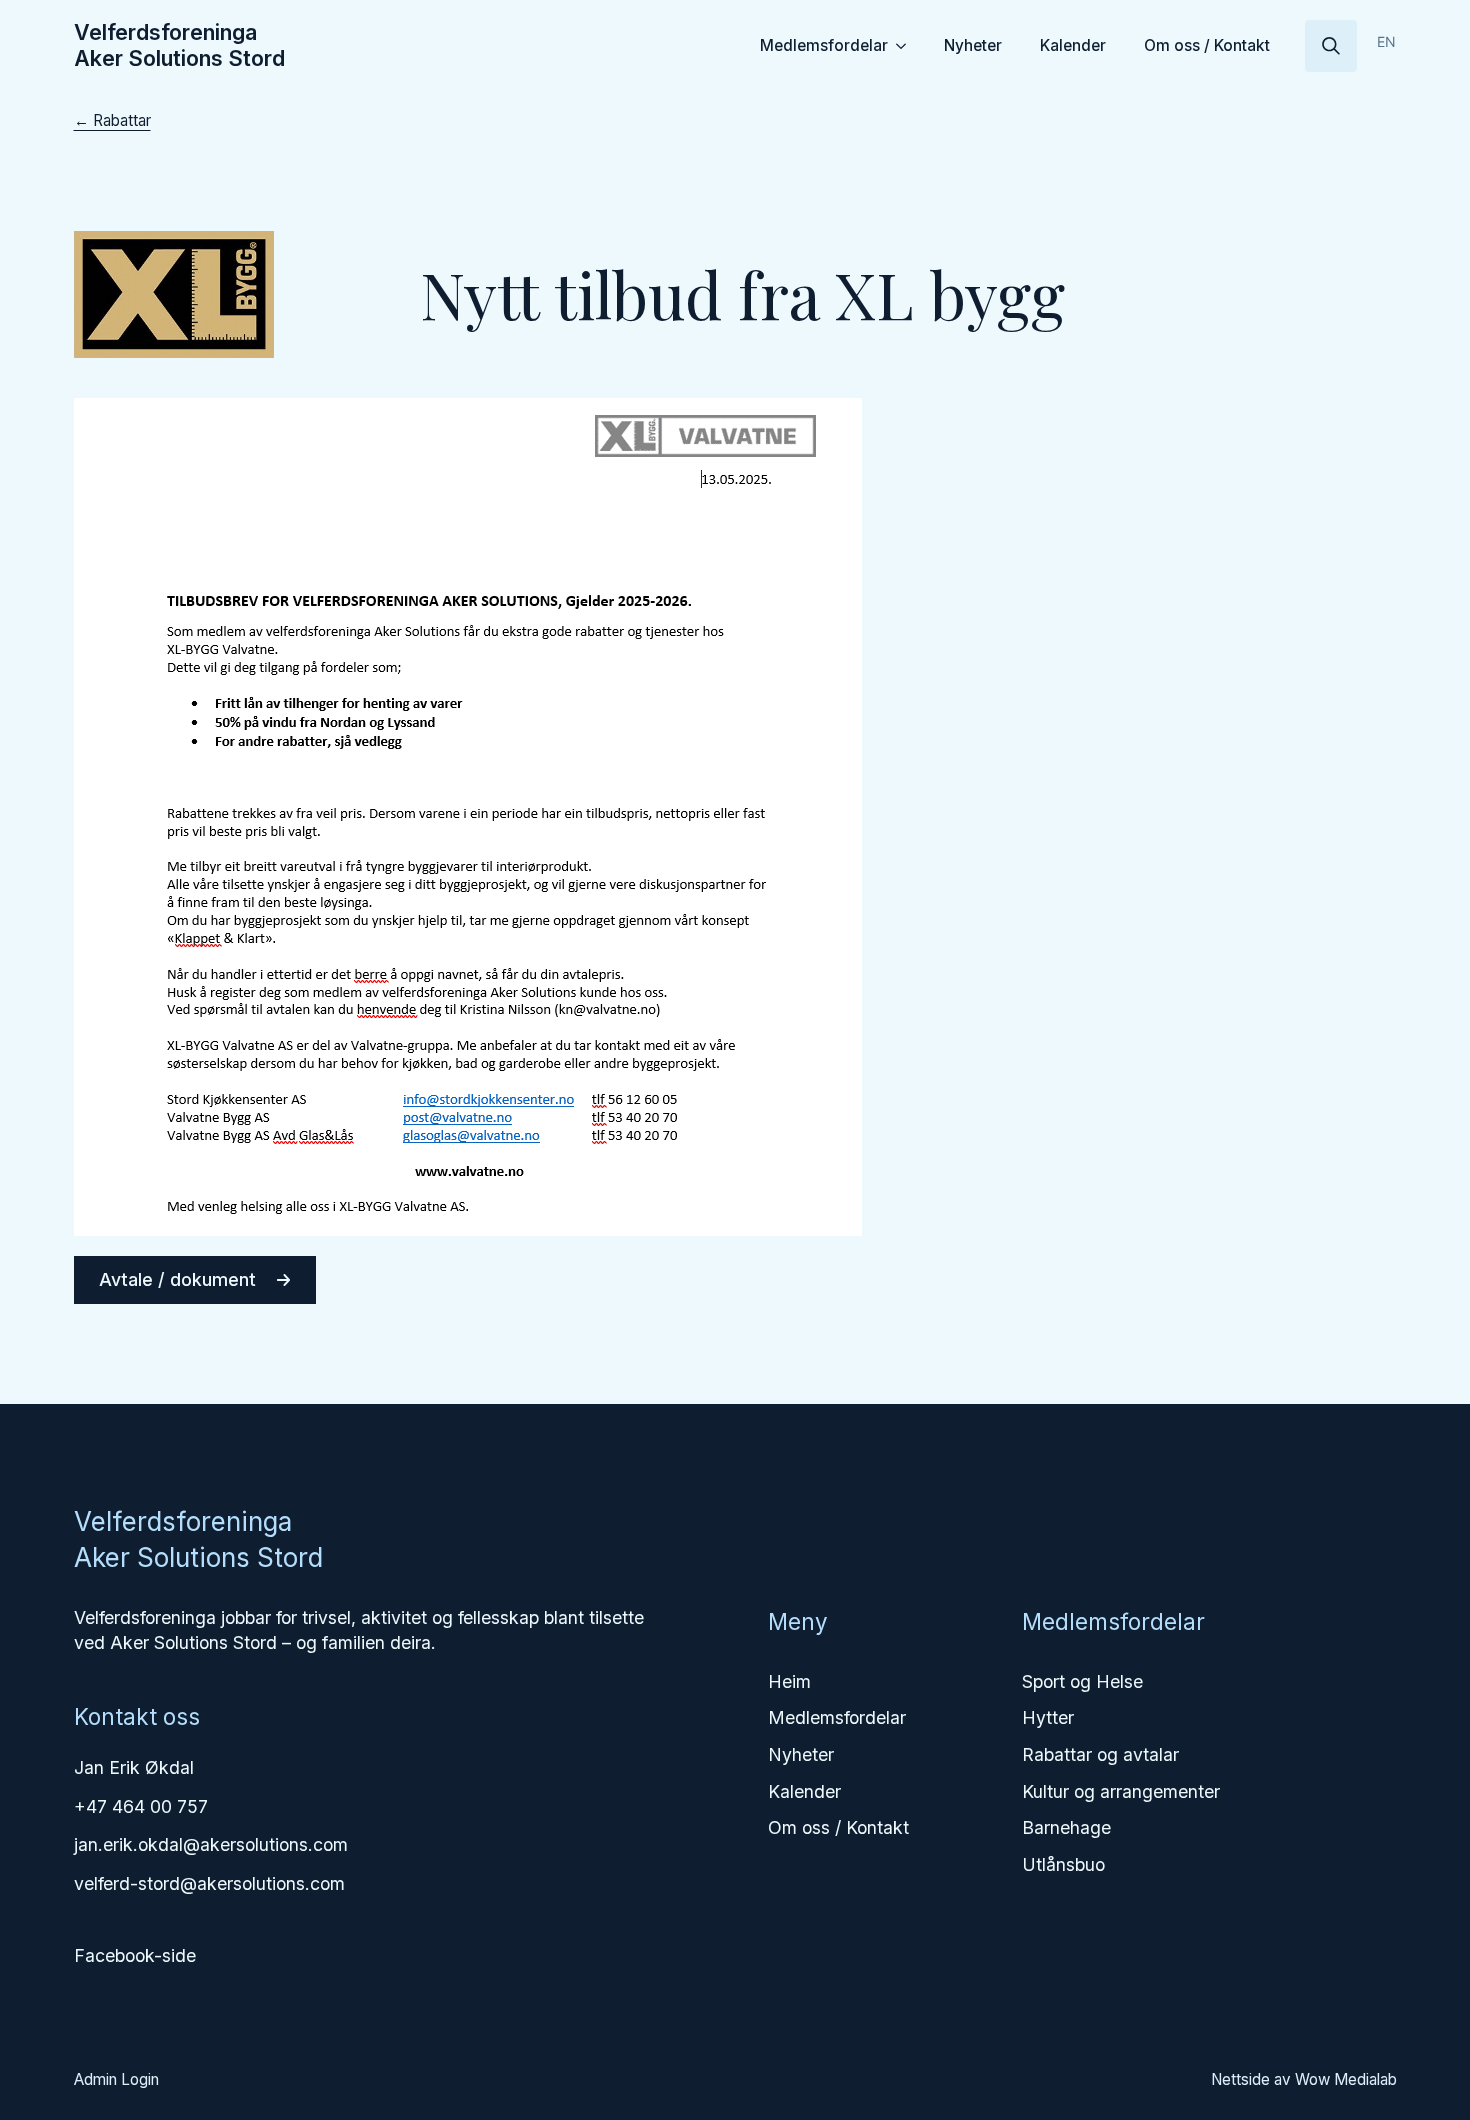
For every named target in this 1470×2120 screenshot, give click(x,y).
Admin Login (116, 2079)
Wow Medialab (1346, 2079)
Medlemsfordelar (824, 45)
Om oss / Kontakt (1207, 45)
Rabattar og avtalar (1100, 1754)
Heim (789, 1681)
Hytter (1048, 1717)
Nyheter (973, 45)
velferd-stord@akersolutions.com (209, 1883)
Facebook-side (135, 1955)
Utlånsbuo (1063, 1864)
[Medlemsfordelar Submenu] (904, 45)
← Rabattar (112, 120)
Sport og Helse (1082, 1681)
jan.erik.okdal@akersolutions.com (211, 1844)
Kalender (1073, 45)
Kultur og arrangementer (1121, 1791)
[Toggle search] (1331, 46)
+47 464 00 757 (141, 1806)
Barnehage (1066, 1827)
